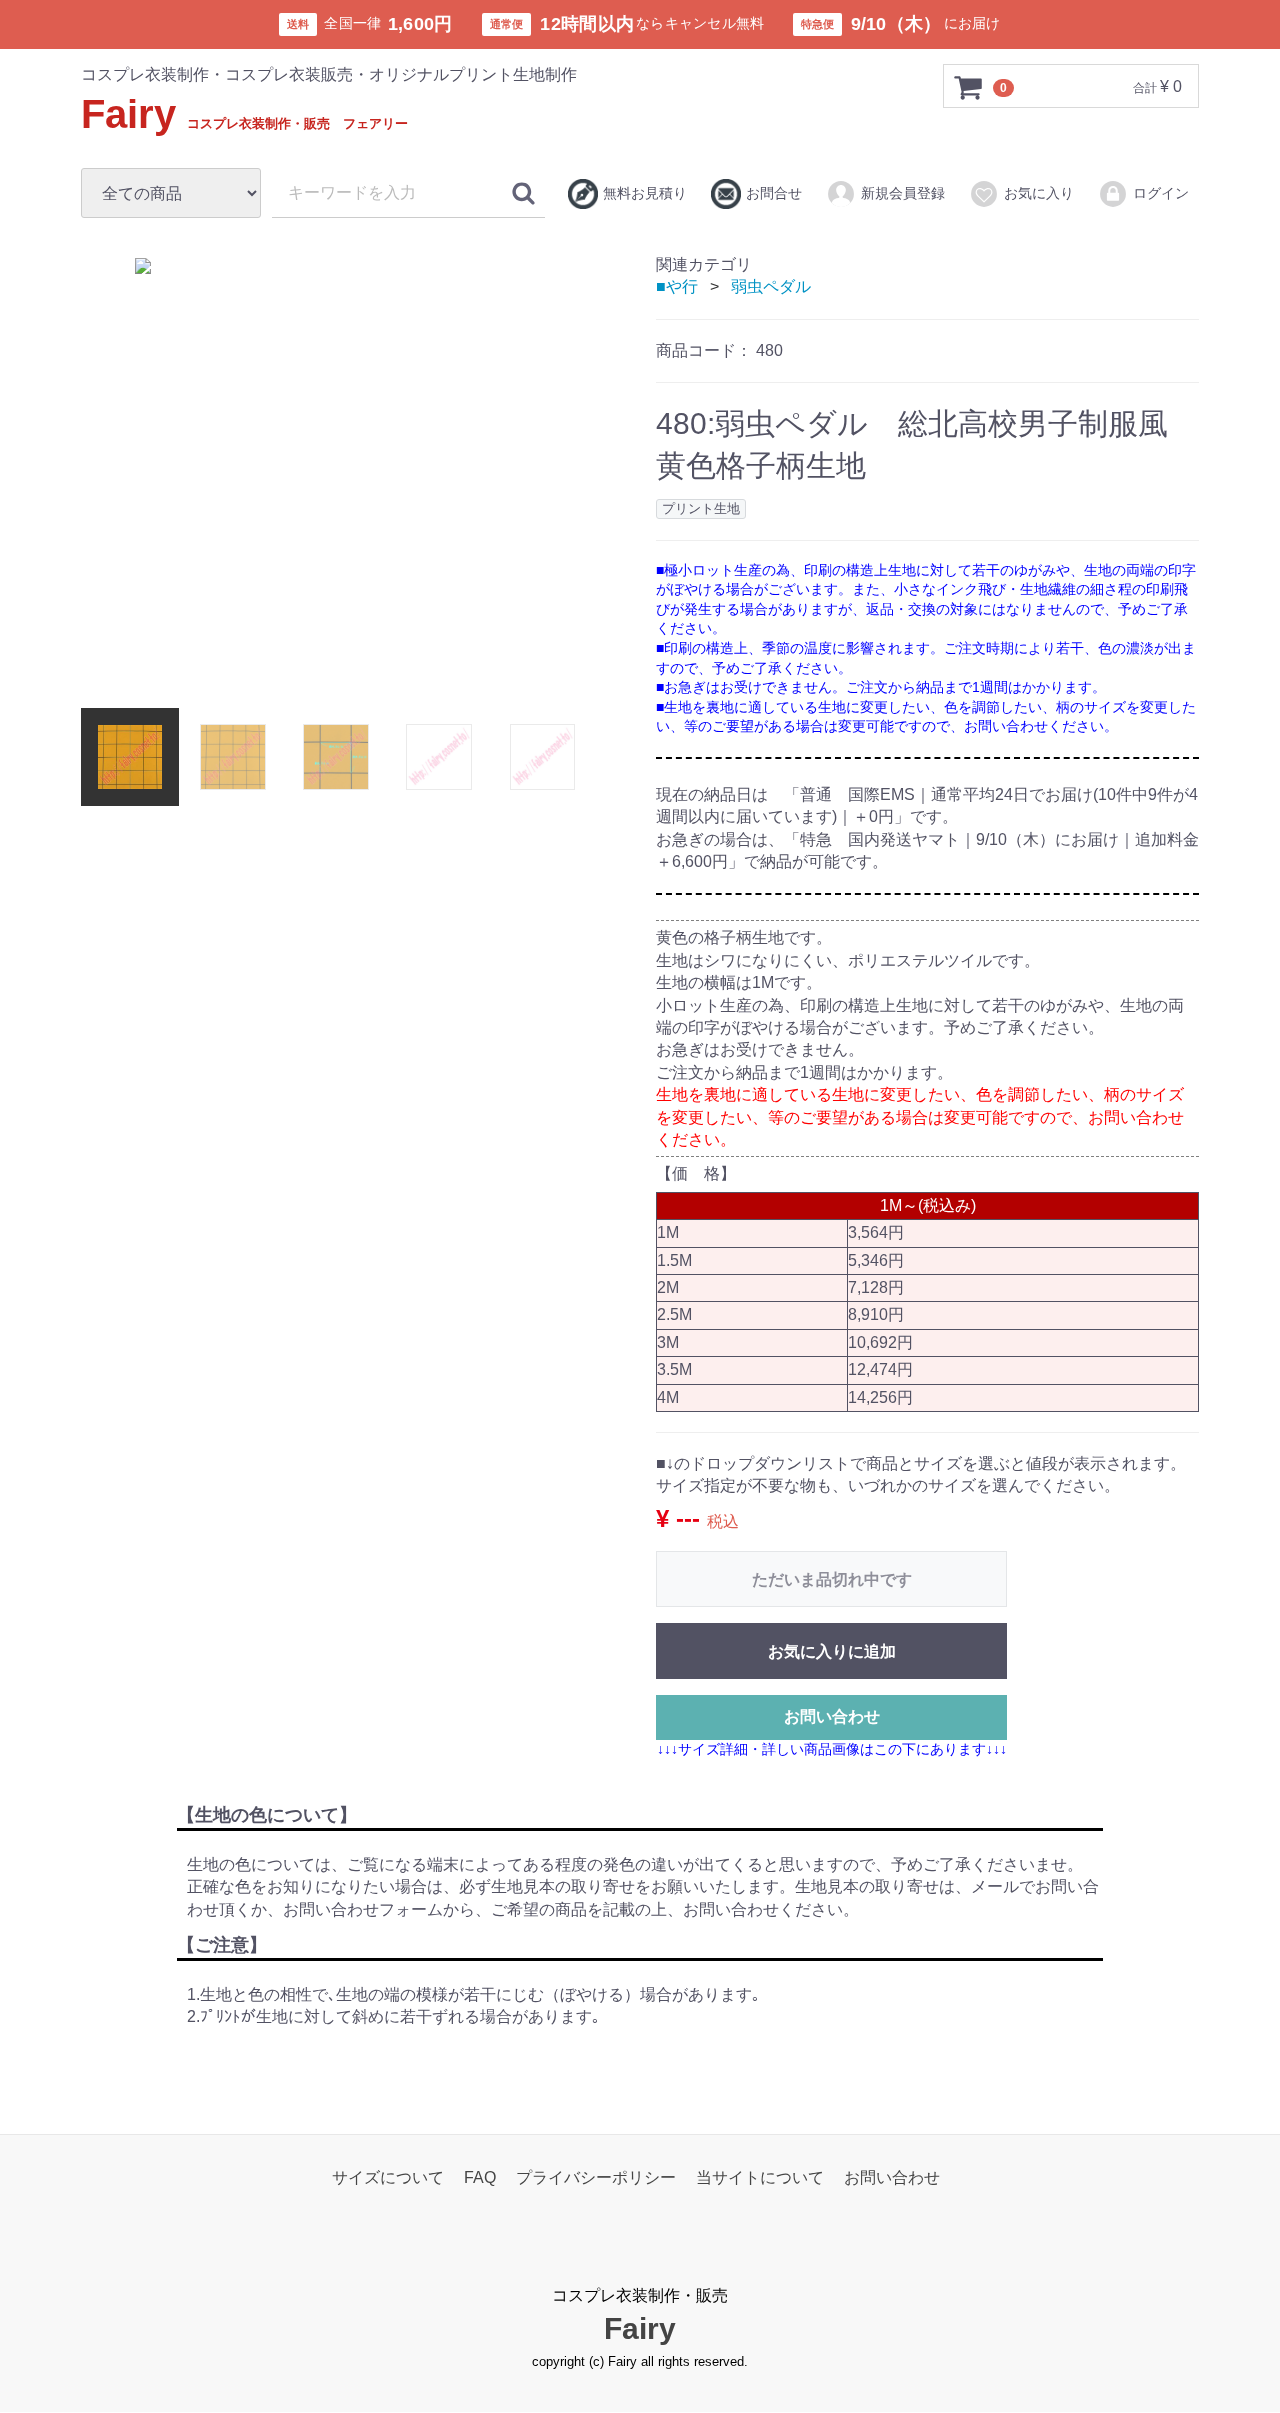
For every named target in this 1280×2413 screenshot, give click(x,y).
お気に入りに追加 (832, 1651)
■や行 (677, 287)
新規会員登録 (903, 193)
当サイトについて (760, 2178)
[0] (969, 87)
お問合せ (774, 193)
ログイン (1161, 193)
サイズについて (388, 2178)
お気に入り (1039, 193)
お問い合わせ (832, 1716)
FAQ (480, 2178)
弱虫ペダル (771, 287)
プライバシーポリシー (596, 2178)
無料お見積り (645, 193)
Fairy (244, 114)
